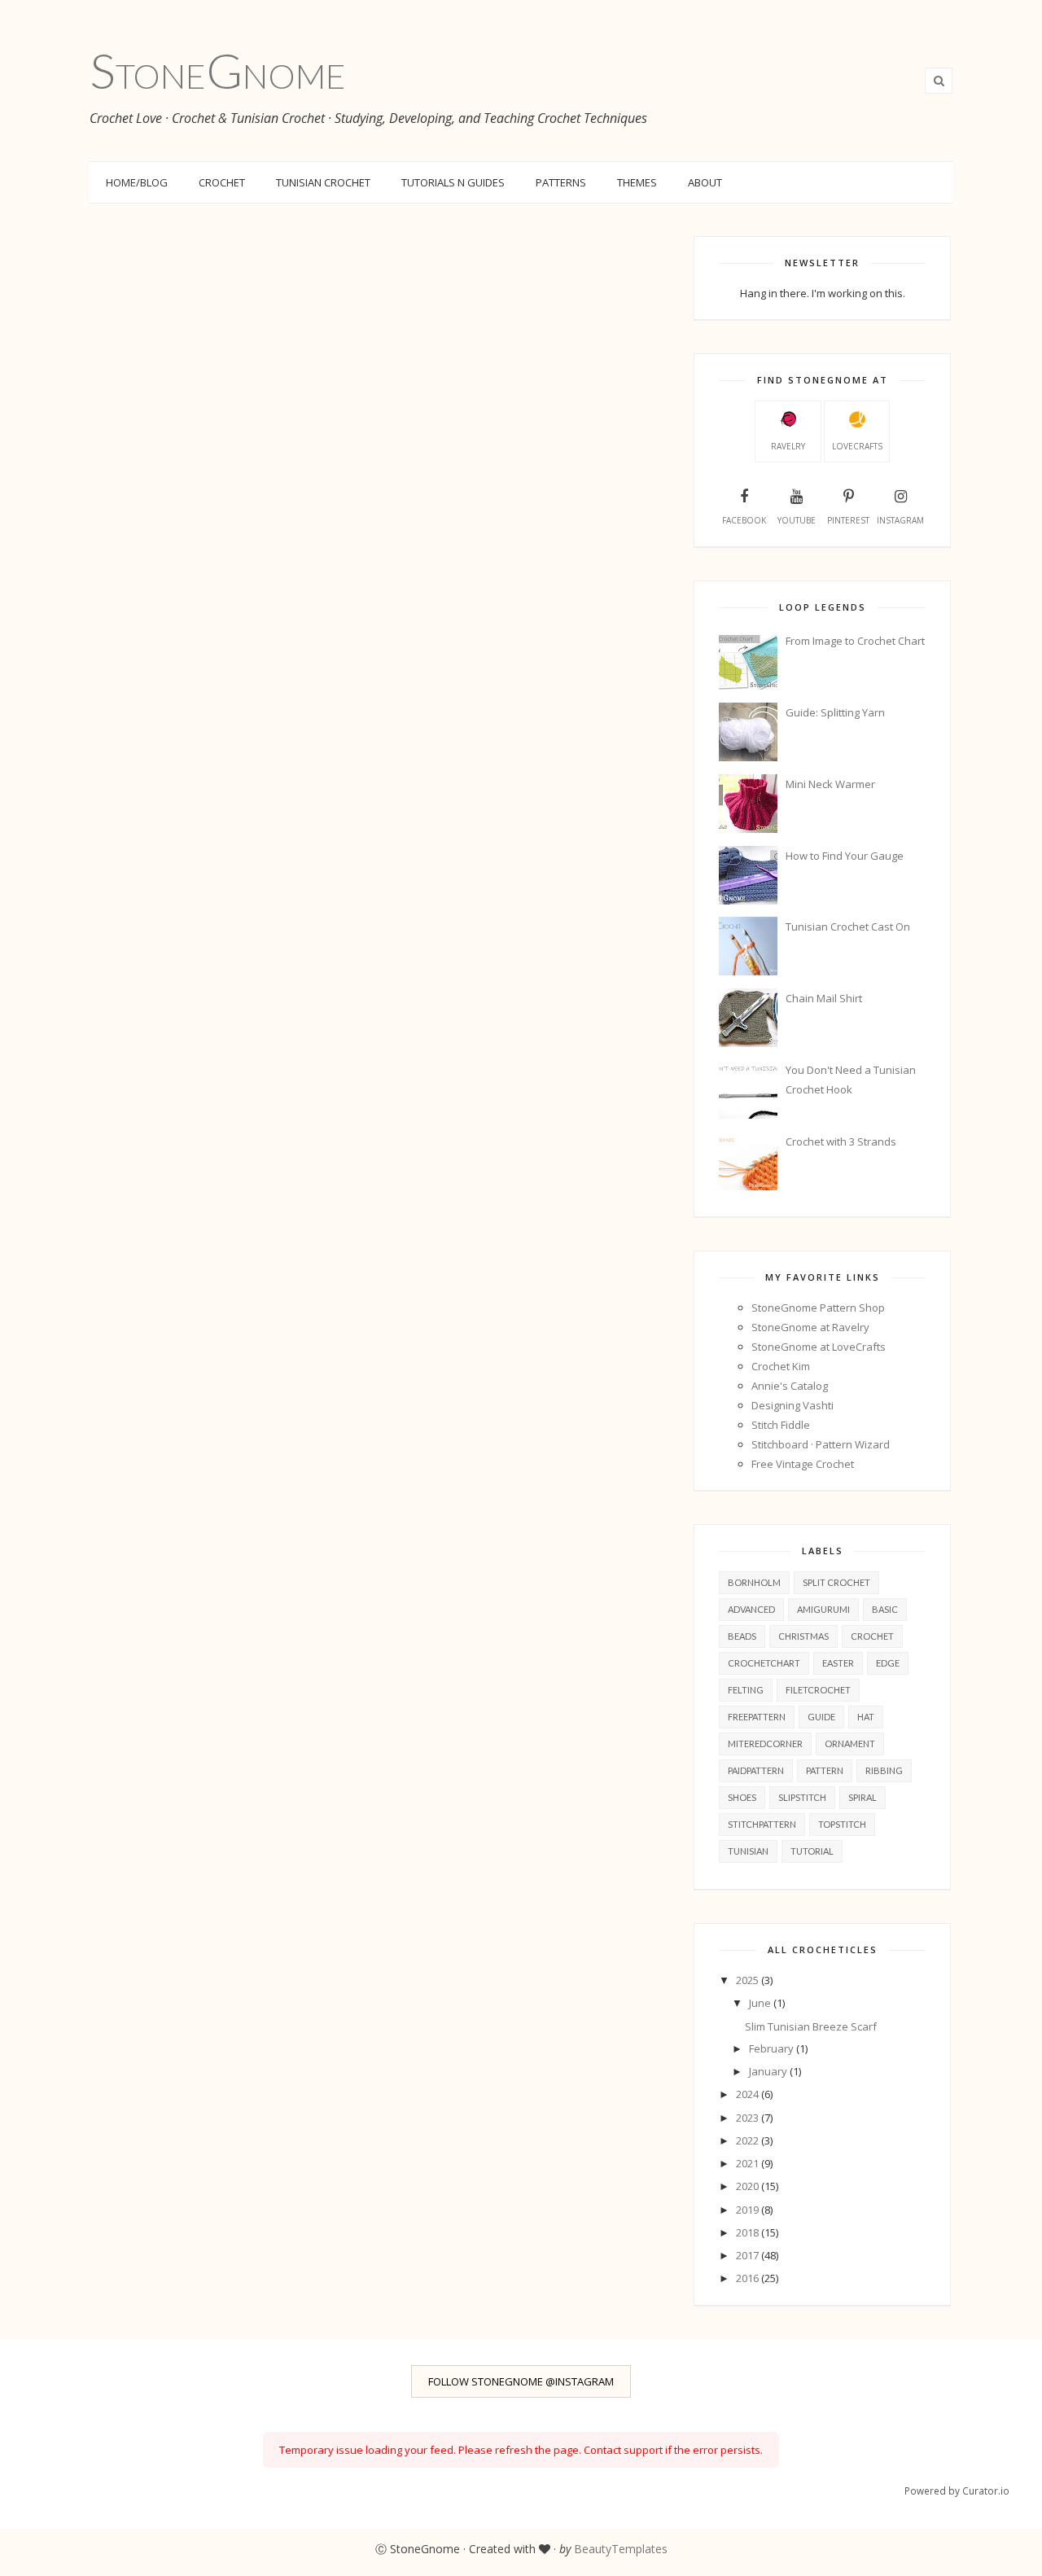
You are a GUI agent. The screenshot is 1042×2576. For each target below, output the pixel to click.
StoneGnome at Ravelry (810, 1327)
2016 (749, 2278)
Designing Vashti (792, 1405)
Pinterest (848, 520)
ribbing (884, 1770)
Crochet (222, 182)
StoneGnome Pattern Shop (818, 1308)
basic (885, 1609)
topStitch (842, 1824)
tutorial (812, 1851)
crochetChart (764, 1663)
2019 (749, 2210)
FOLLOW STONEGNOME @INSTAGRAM (521, 2381)
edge (888, 1663)
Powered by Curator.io (957, 2491)
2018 (749, 2232)
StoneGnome (218, 70)
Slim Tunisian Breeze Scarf (811, 2026)
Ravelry (788, 446)
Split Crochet (836, 1582)
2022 (749, 2140)
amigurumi (823, 1609)
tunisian (748, 1851)
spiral (862, 1797)
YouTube (797, 520)
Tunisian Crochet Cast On (848, 927)
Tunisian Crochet (323, 182)
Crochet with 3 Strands (841, 1141)
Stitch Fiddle (781, 1425)
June (761, 2003)
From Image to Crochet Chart (855, 641)
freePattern (757, 1717)
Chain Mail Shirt (824, 998)
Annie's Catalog (790, 1386)
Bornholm (754, 1582)
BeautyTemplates (621, 2549)
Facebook (744, 520)
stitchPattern (762, 1824)
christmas (803, 1636)
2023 (749, 2118)
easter (838, 1663)
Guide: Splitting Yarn (835, 712)
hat (866, 1717)
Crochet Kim (781, 1366)
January (769, 2071)
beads (742, 1636)
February (773, 2048)
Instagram (900, 520)
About (705, 182)
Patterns (561, 182)
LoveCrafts (857, 446)
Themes (637, 182)
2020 (749, 2186)
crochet (872, 1636)
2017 (749, 2255)
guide (821, 1717)
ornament (850, 1744)
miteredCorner (765, 1744)
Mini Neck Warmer (830, 784)
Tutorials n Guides (453, 182)
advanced (751, 1609)
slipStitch (802, 1797)
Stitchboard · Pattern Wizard (821, 1444)
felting (746, 1690)
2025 (749, 1980)
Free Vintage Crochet (803, 1464)
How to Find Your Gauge (845, 856)
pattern (825, 1770)
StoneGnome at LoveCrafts (819, 1347)
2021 (749, 2163)
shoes (742, 1797)
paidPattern (756, 1770)
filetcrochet (818, 1690)
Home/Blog (137, 182)
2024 (749, 2094)
